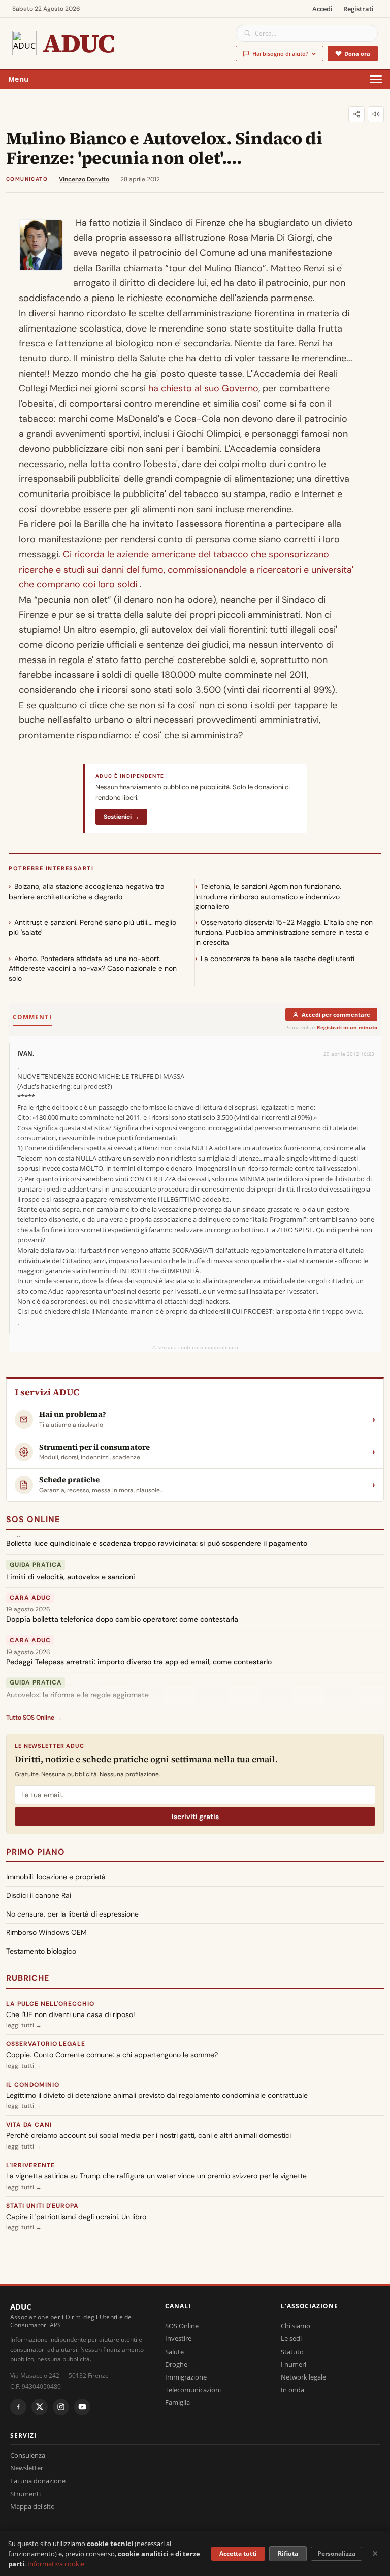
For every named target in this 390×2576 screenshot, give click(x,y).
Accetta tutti (238, 2553)
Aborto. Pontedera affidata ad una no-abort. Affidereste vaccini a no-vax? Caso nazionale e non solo (93, 968)
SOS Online (33, 1519)
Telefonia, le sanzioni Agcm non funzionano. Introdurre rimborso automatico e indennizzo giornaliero (268, 896)
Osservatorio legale (46, 2044)
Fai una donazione (38, 2481)
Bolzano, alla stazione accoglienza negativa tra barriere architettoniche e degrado (87, 891)
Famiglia (177, 2402)
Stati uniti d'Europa (42, 2206)
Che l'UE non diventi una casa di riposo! (71, 2014)
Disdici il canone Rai (39, 1895)
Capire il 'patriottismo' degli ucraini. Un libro (76, 2217)
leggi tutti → (24, 2025)
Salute (174, 2352)
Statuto (292, 2352)
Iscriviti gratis (195, 1817)
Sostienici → (121, 817)
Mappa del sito (32, 2506)
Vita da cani (29, 2125)
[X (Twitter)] (40, 2407)
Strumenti (25, 2494)
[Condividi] (356, 114)
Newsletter (27, 2468)
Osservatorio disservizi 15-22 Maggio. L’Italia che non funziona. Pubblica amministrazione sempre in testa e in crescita (284, 932)
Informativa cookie (56, 2564)
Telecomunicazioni (193, 2390)
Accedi (322, 9)
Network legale (303, 2377)
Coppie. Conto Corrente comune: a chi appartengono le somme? (112, 2055)
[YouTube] (82, 2407)
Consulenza (28, 2455)
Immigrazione (186, 2377)
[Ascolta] (376, 114)
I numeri (294, 2364)
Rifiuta (288, 2553)
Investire (178, 2338)
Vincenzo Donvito (84, 179)
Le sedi (291, 2338)
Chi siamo (296, 2326)
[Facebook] (18, 2407)
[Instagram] (61, 2407)
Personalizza (336, 2553)
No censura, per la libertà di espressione (72, 1914)
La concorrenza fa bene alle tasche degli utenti (278, 959)
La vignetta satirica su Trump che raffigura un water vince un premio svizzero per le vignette (156, 2176)
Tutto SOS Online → (34, 1718)
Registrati (359, 9)
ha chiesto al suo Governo (203, 388)
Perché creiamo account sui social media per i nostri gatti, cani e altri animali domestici (149, 2135)
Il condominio (32, 2085)
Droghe (176, 2364)
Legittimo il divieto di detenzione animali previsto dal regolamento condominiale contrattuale (157, 2095)
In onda (292, 2390)
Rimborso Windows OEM (46, 1932)
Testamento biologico (41, 1951)
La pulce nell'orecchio (50, 2004)
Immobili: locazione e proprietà (56, 1877)
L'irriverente (30, 2165)
